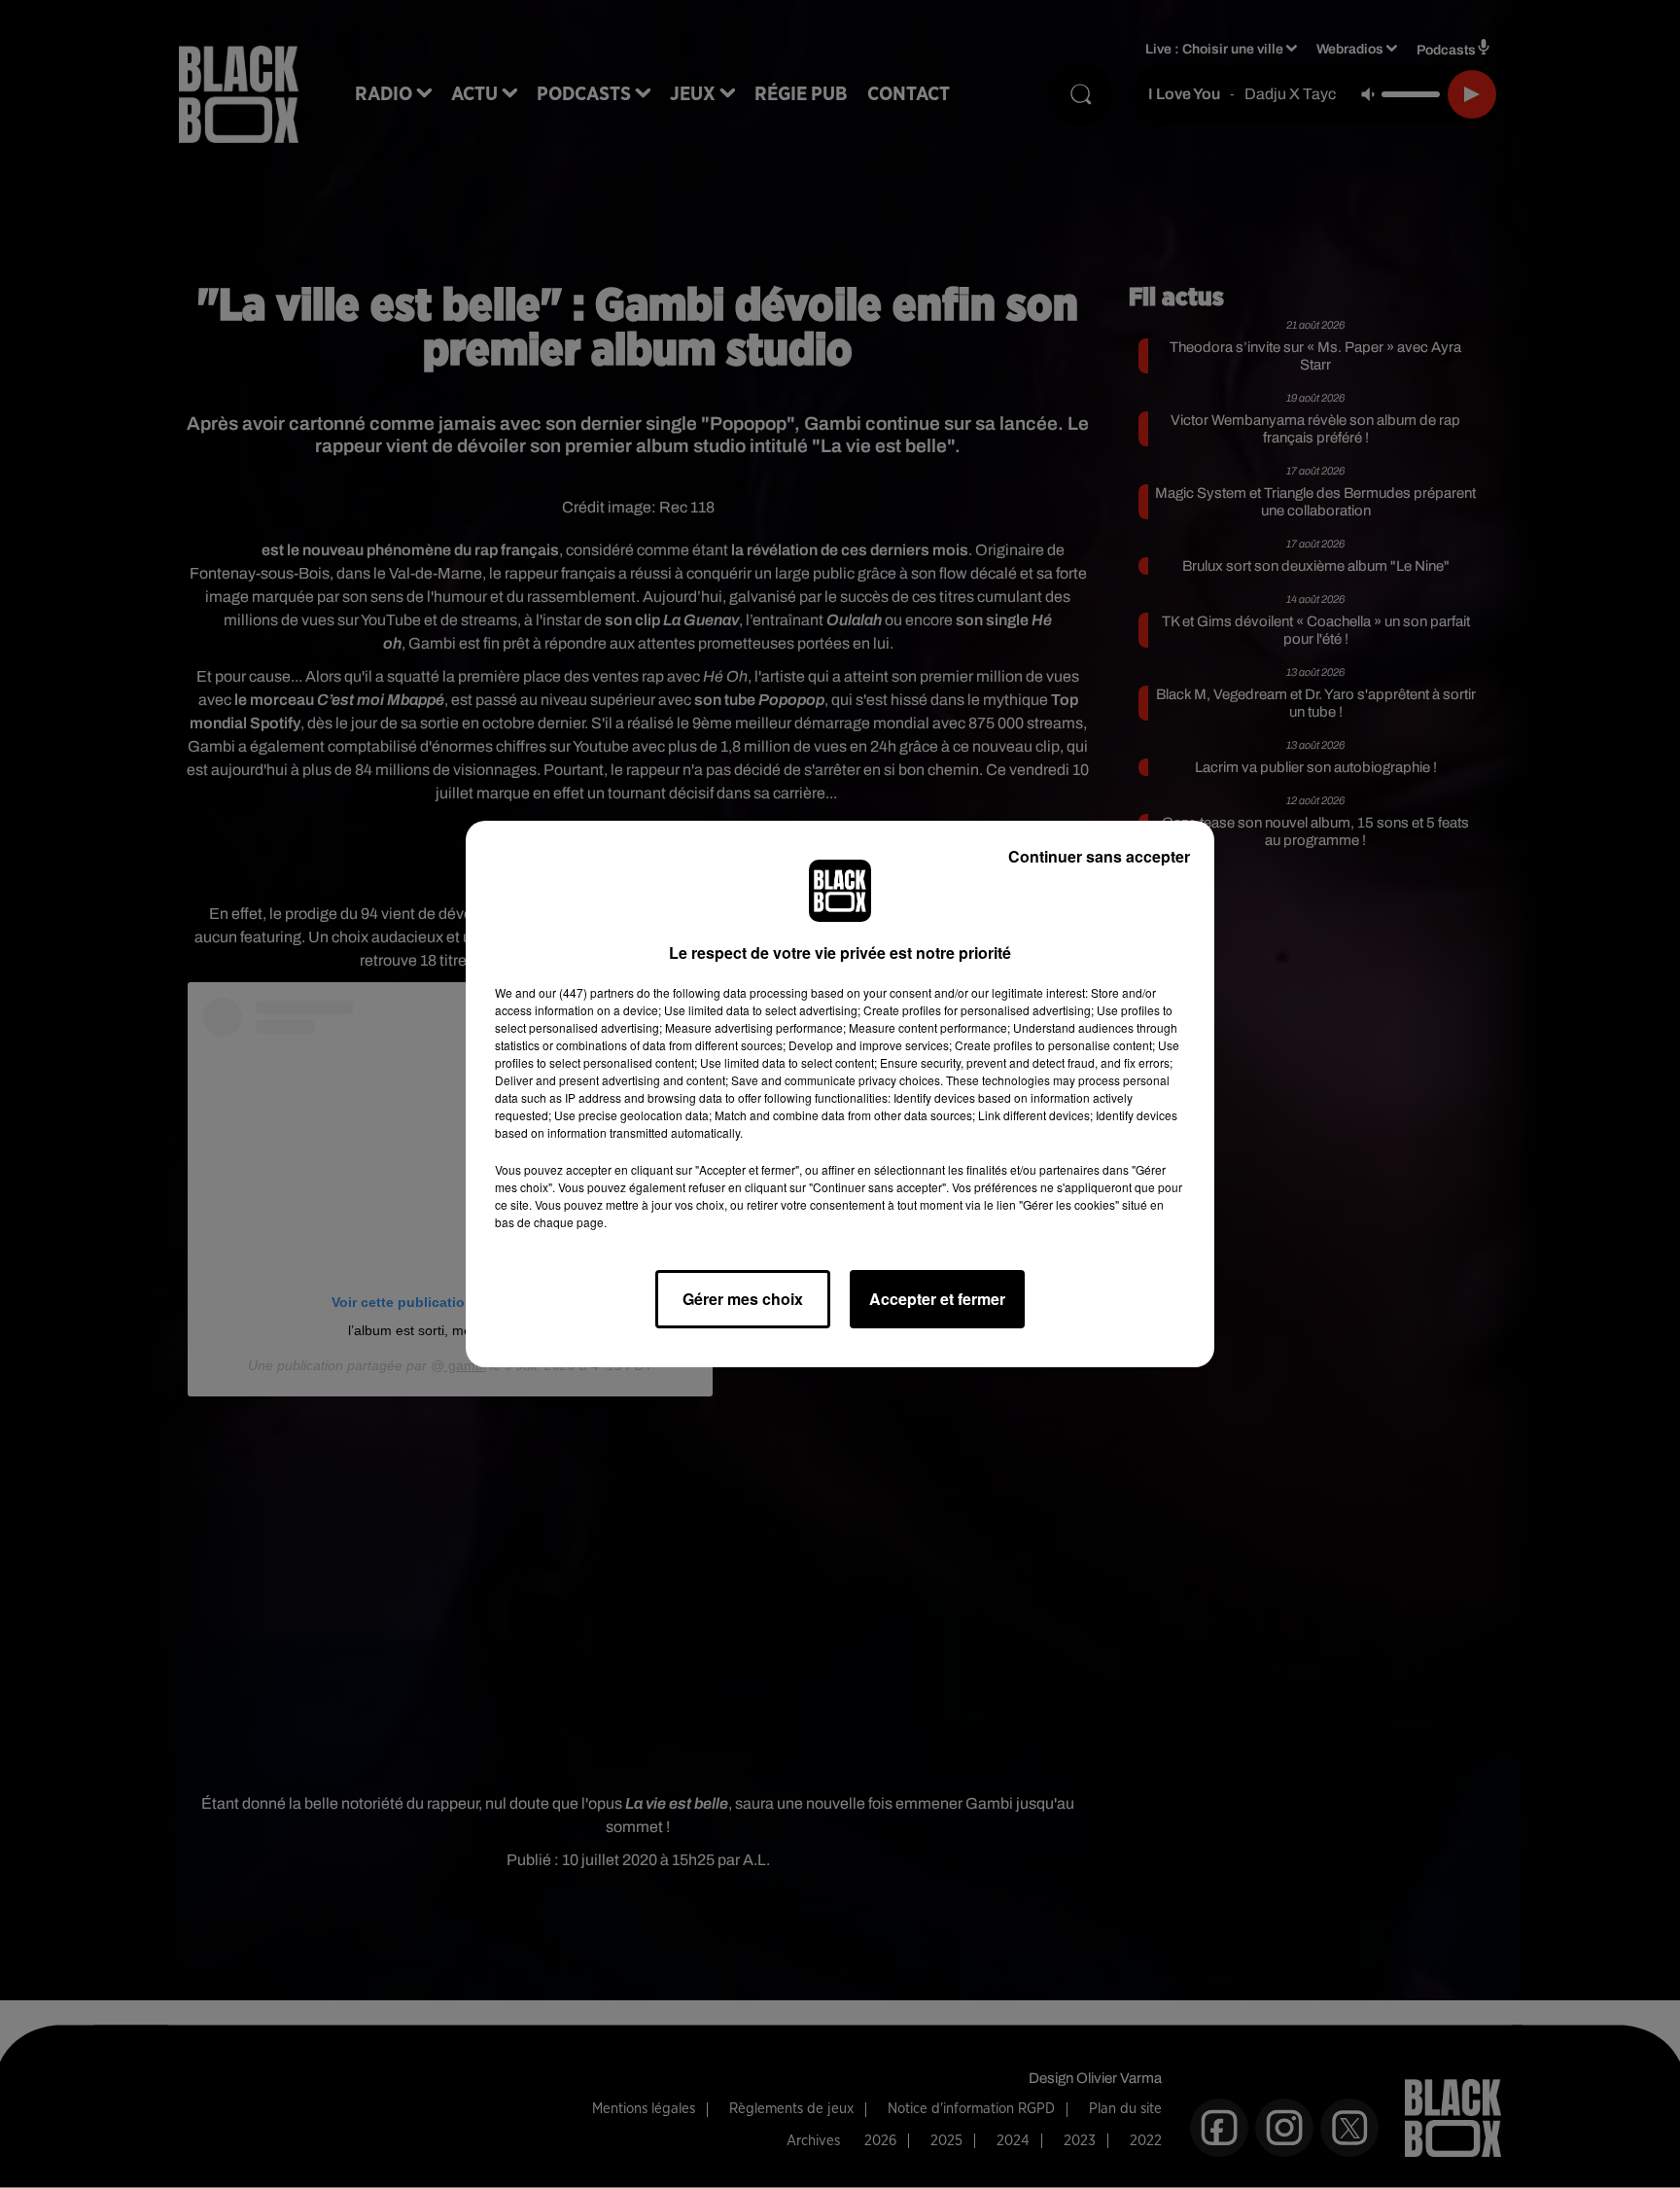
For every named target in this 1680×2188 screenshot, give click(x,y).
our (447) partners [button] (586, 992)
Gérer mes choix (743, 1299)
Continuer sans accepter (1099, 856)
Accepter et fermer (937, 1299)
